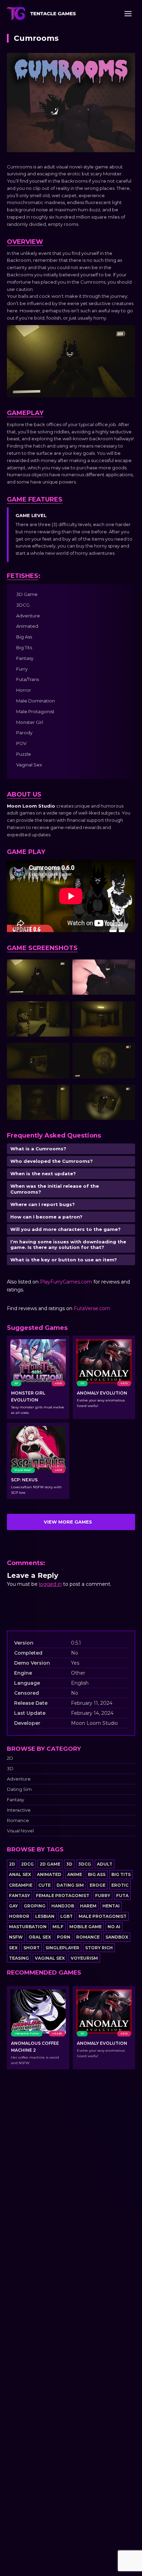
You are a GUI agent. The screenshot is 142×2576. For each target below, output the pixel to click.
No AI (114, 1927)
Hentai (111, 1906)
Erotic (120, 1885)
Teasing (19, 1958)
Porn (64, 1937)
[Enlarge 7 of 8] (61, 1094)
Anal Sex (20, 1874)
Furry (103, 1896)
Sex (13, 1948)
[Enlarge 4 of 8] (126, 1010)
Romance (18, 1820)
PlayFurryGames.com (66, 1282)
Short (32, 1948)
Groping (35, 1906)
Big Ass (97, 1874)
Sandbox (117, 1937)
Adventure (19, 1779)
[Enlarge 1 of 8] (61, 968)
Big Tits (121, 1874)
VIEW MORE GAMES (68, 1522)
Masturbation (28, 1927)
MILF (58, 1927)
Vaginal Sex (50, 1958)
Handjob (63, 1906)
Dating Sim (19, 1789)
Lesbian (45, 1916)
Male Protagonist (103, 1916)
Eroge (98, 1885)
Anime (75, 1874)
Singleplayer (62, 1948)
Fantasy (16, 1800)
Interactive (19, 1810)
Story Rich (99, 1948)
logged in (50, 1584)
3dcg (85, 1864)
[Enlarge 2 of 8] (126, 968)
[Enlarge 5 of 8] (61, 1052)
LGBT (67, 1916)
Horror (19, 1916)
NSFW (16, 1937)
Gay (13, 1906)
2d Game (50, 1864)
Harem (88, 1906)
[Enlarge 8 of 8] (126, 1094)
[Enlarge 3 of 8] (61, 1010)
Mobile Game (85, 1927)
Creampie (21, 1885)
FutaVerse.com (92, 1308)
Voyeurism (84, 1958)
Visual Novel (20, 1831)
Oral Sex (40, 1937)
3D (10, 1769)
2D (10, 1758)
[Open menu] (128, 13)
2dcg (27, 1864)
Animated (49, 1874)
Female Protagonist (63, 1896)
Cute (44, 1885)
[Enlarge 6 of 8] (126, 1052)
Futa (122, 1896)
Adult (105, 1864)
